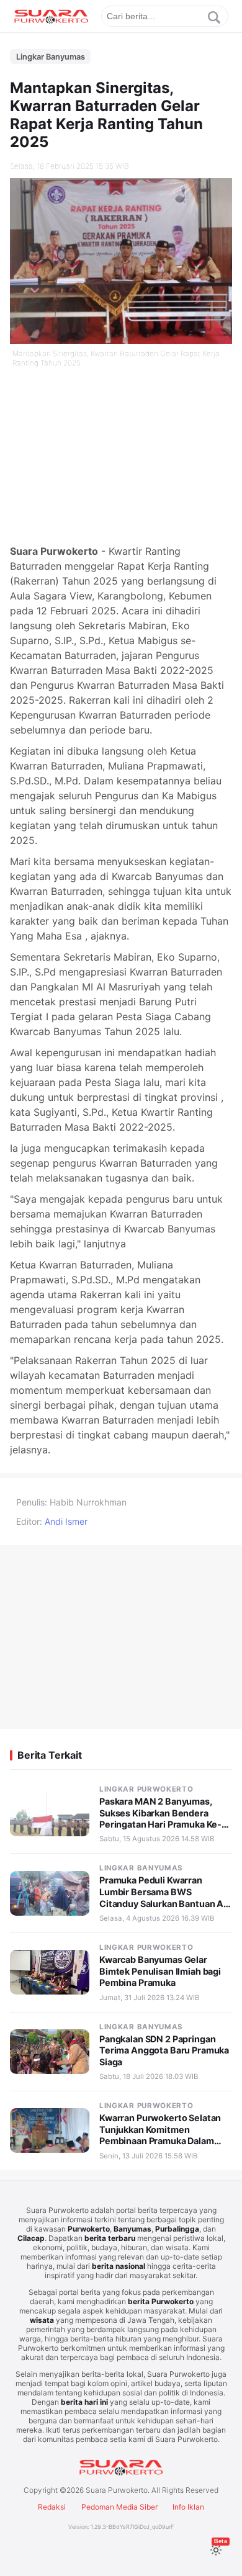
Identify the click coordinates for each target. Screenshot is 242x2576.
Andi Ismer (66, 1521)
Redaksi (52, 2507)
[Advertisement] (121, 457)
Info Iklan (188, 2507)
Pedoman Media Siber (119, 2507)
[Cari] (214, 17)
